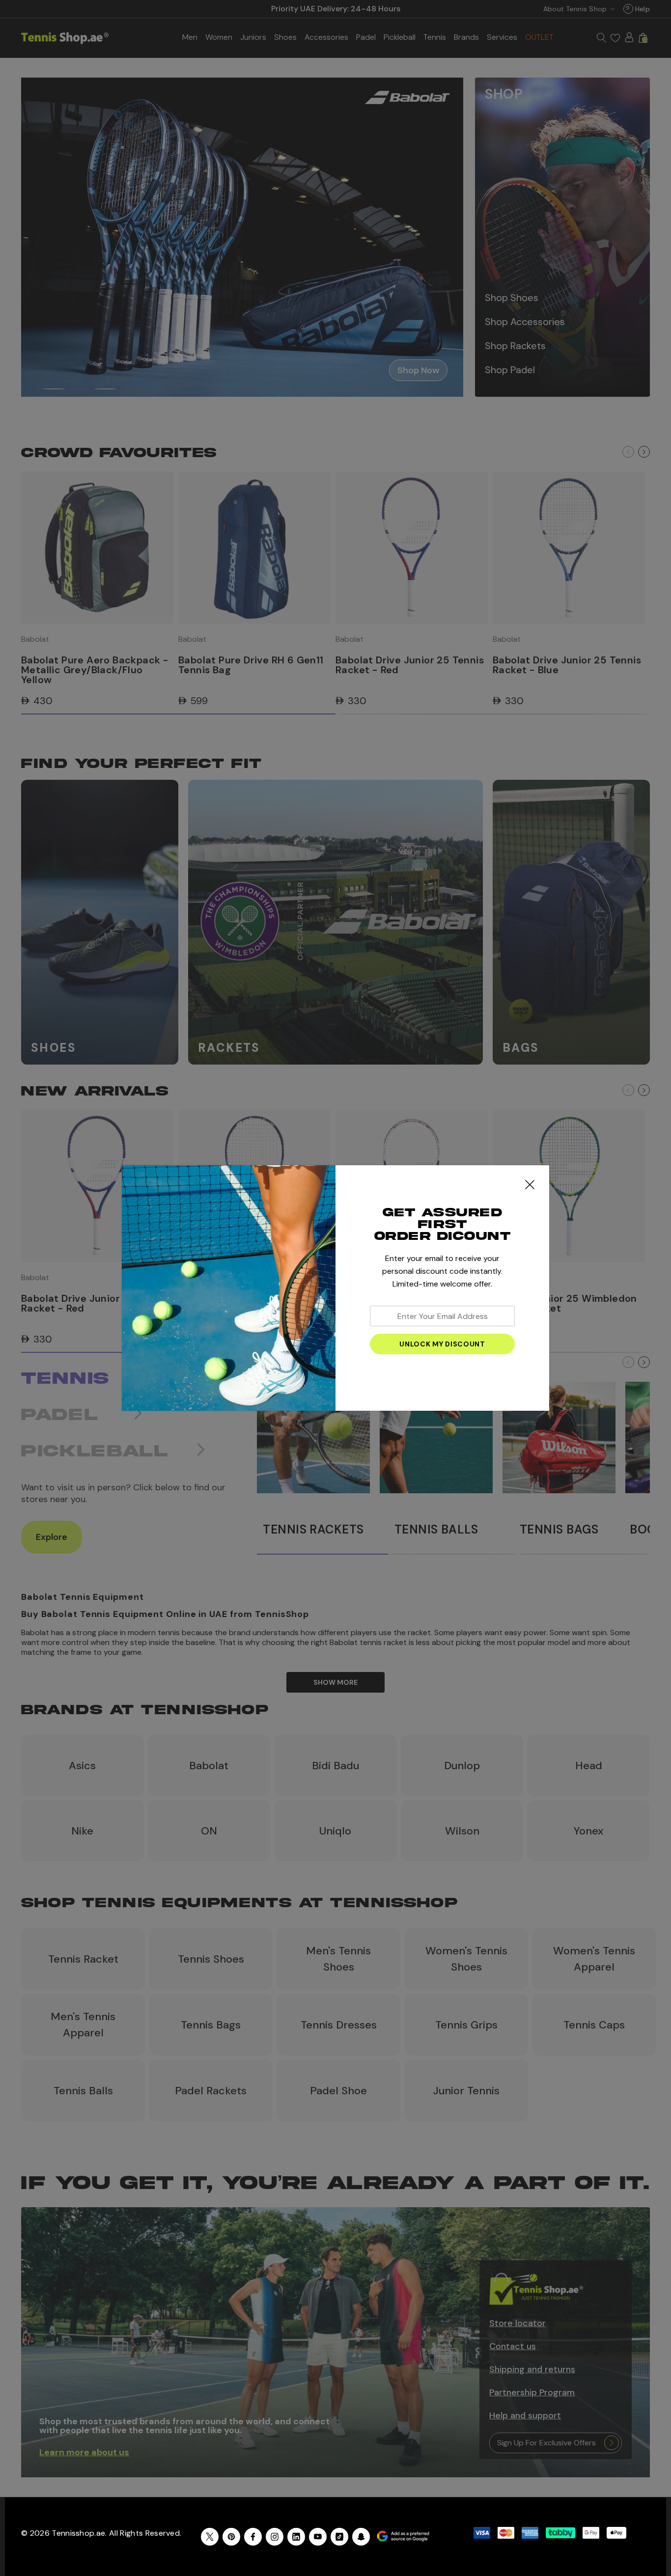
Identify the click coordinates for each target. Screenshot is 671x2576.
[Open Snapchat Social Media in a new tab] (361, 2537)
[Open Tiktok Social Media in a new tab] (339, 2537)
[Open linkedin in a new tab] (296, 2537)
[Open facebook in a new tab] (253, 2537)
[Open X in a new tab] (210, 2537)
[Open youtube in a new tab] (318, 2537)
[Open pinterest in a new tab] (231, 2537)
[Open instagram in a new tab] (275, 2537)
